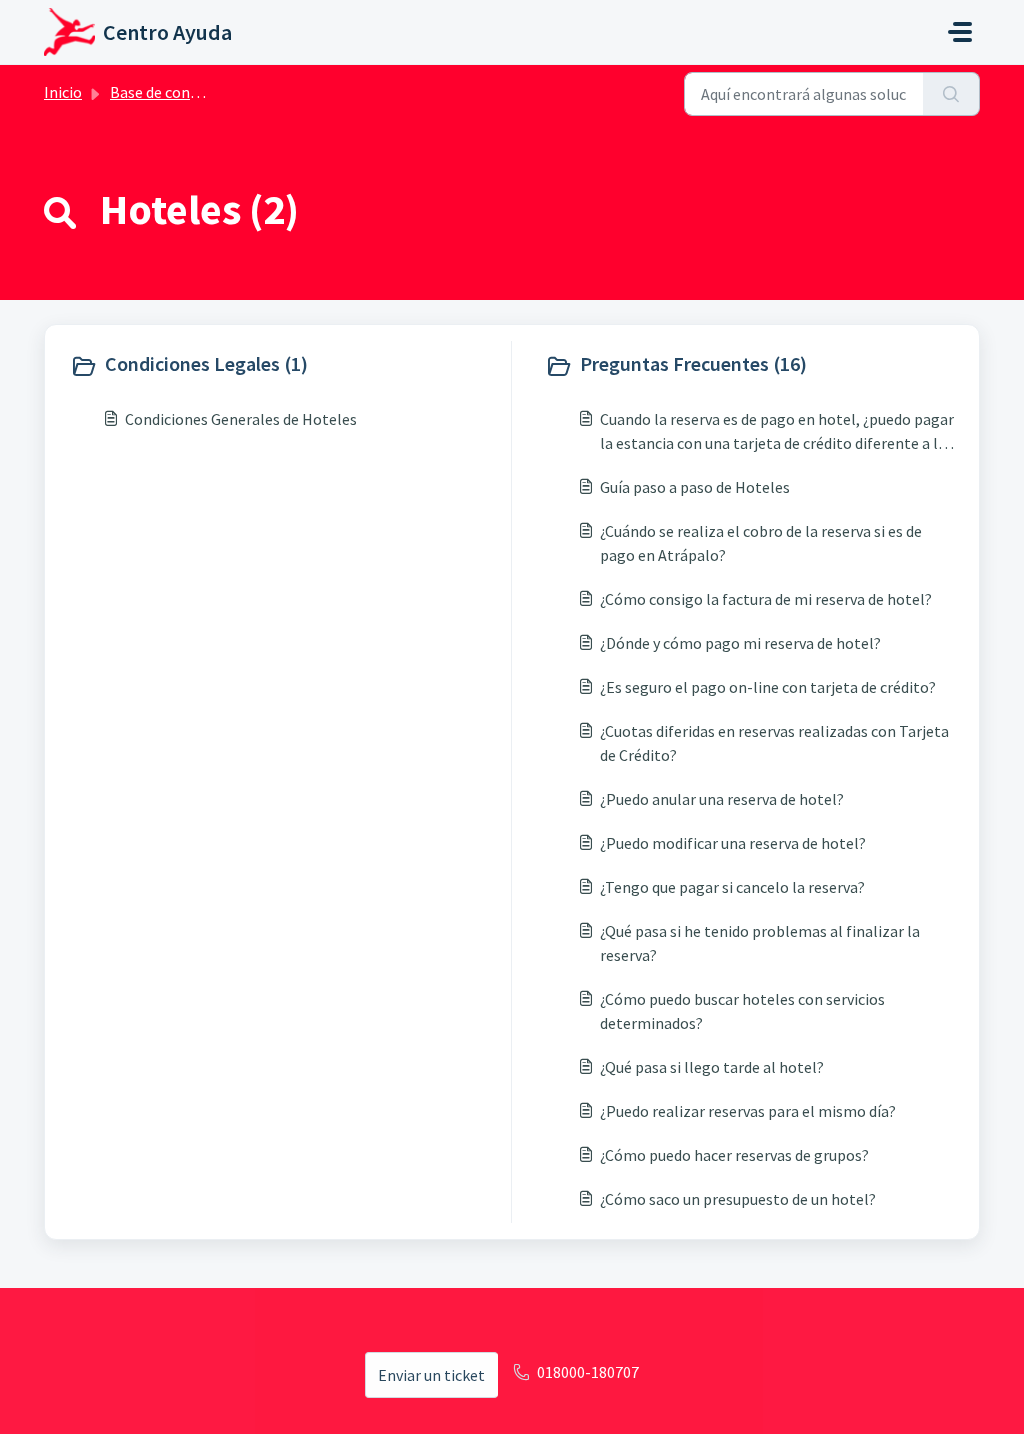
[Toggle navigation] (960, 32)
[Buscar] (951, 94)
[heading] (286, 366)
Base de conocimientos (189, 92)
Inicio (63, 92)
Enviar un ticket (431, 1375)
